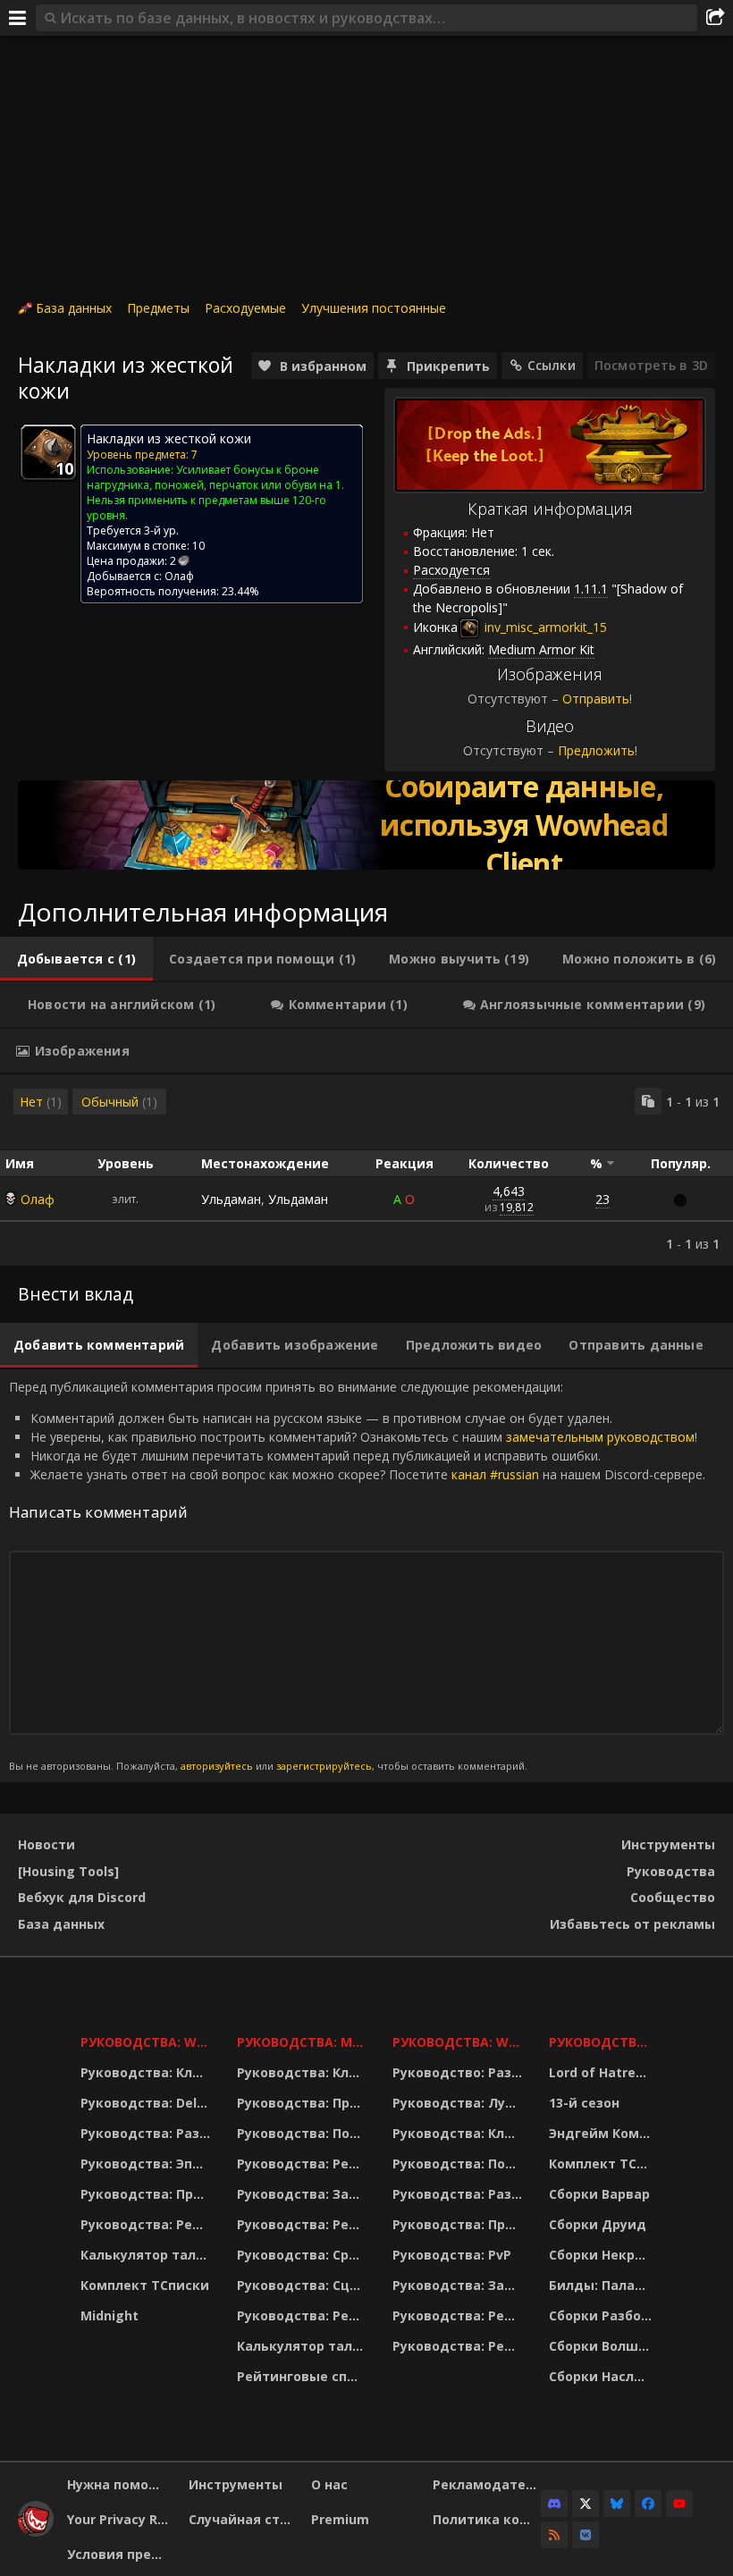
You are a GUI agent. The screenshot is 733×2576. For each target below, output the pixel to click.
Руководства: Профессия (147, 2194)
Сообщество (673, 1897)
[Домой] (36, 2532)
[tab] (76, 959)
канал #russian (495, 1474)
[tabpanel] (366, 1170)
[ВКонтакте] (586, 2535)
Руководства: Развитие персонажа (147, 2133)
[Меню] (18, 18)
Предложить (596, 750)
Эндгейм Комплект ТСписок (603, 2133)
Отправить (596, 699)
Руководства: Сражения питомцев (303, 2255)
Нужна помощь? (121, 2484)
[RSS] (554, 2535)
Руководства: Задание (303, 2194)
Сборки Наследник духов (603, 2376)
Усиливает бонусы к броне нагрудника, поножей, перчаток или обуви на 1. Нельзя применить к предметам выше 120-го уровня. (215, 492)
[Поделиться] (715, 18)
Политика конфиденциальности (487, 2519)
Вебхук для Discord (82, 1897)
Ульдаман (231, 1199)
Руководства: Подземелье (303, 2133)
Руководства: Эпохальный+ (147, 2164)
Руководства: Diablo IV (603, 2042)
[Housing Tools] (68, 1871)
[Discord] (554, 2504)
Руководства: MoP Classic (303, 2042)
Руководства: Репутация (303, 2224)
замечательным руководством (600, 1437)
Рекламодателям (487, 2484)
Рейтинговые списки (303, 2376)
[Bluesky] (617, 2504)
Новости (46, 1844)
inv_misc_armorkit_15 (544, 627)
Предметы (158, 308)
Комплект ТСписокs (603, 2164)
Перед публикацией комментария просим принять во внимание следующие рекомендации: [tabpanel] (357, 1575)
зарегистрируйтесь (324, 1766)
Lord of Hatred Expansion (603, 2072)
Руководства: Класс (147, 2072)
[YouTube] (679, 2504)
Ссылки (552, 365)
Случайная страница (243, 2519)
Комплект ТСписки (145, 2285)
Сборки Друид (598, 2224)
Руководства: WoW (147, 2042)
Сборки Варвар (599, 2194)
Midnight (110, 2315)
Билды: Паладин (603, 2285)
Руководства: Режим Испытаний (303, 2315)
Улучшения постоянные (374, 308)
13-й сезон (584, 2103)
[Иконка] (48, 452)
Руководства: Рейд (146, 2224)
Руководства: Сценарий (303, 2285)
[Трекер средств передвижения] (366, 825)
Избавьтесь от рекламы (632, 1924)
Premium (340, 2519)
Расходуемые (245, 308)
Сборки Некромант (603, 2255)
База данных (74, 308)
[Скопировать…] (648, 1101)
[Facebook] (648, 2504)
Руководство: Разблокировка (459, 2072)
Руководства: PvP (452, 2255)
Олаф (38, 1199)
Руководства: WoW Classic (459, 2042)
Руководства (671, 1871)
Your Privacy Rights (121, 2519)
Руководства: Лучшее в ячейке (459, 2103)
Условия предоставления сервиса (121, 2554)
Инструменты (668, 1844)
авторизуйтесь (217, 1766)
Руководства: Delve (146, 2103)
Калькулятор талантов (147, 2255)
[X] (586, 2504)
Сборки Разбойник (603, 2315)
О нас (329, 2484)
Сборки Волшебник (603, 2346)
